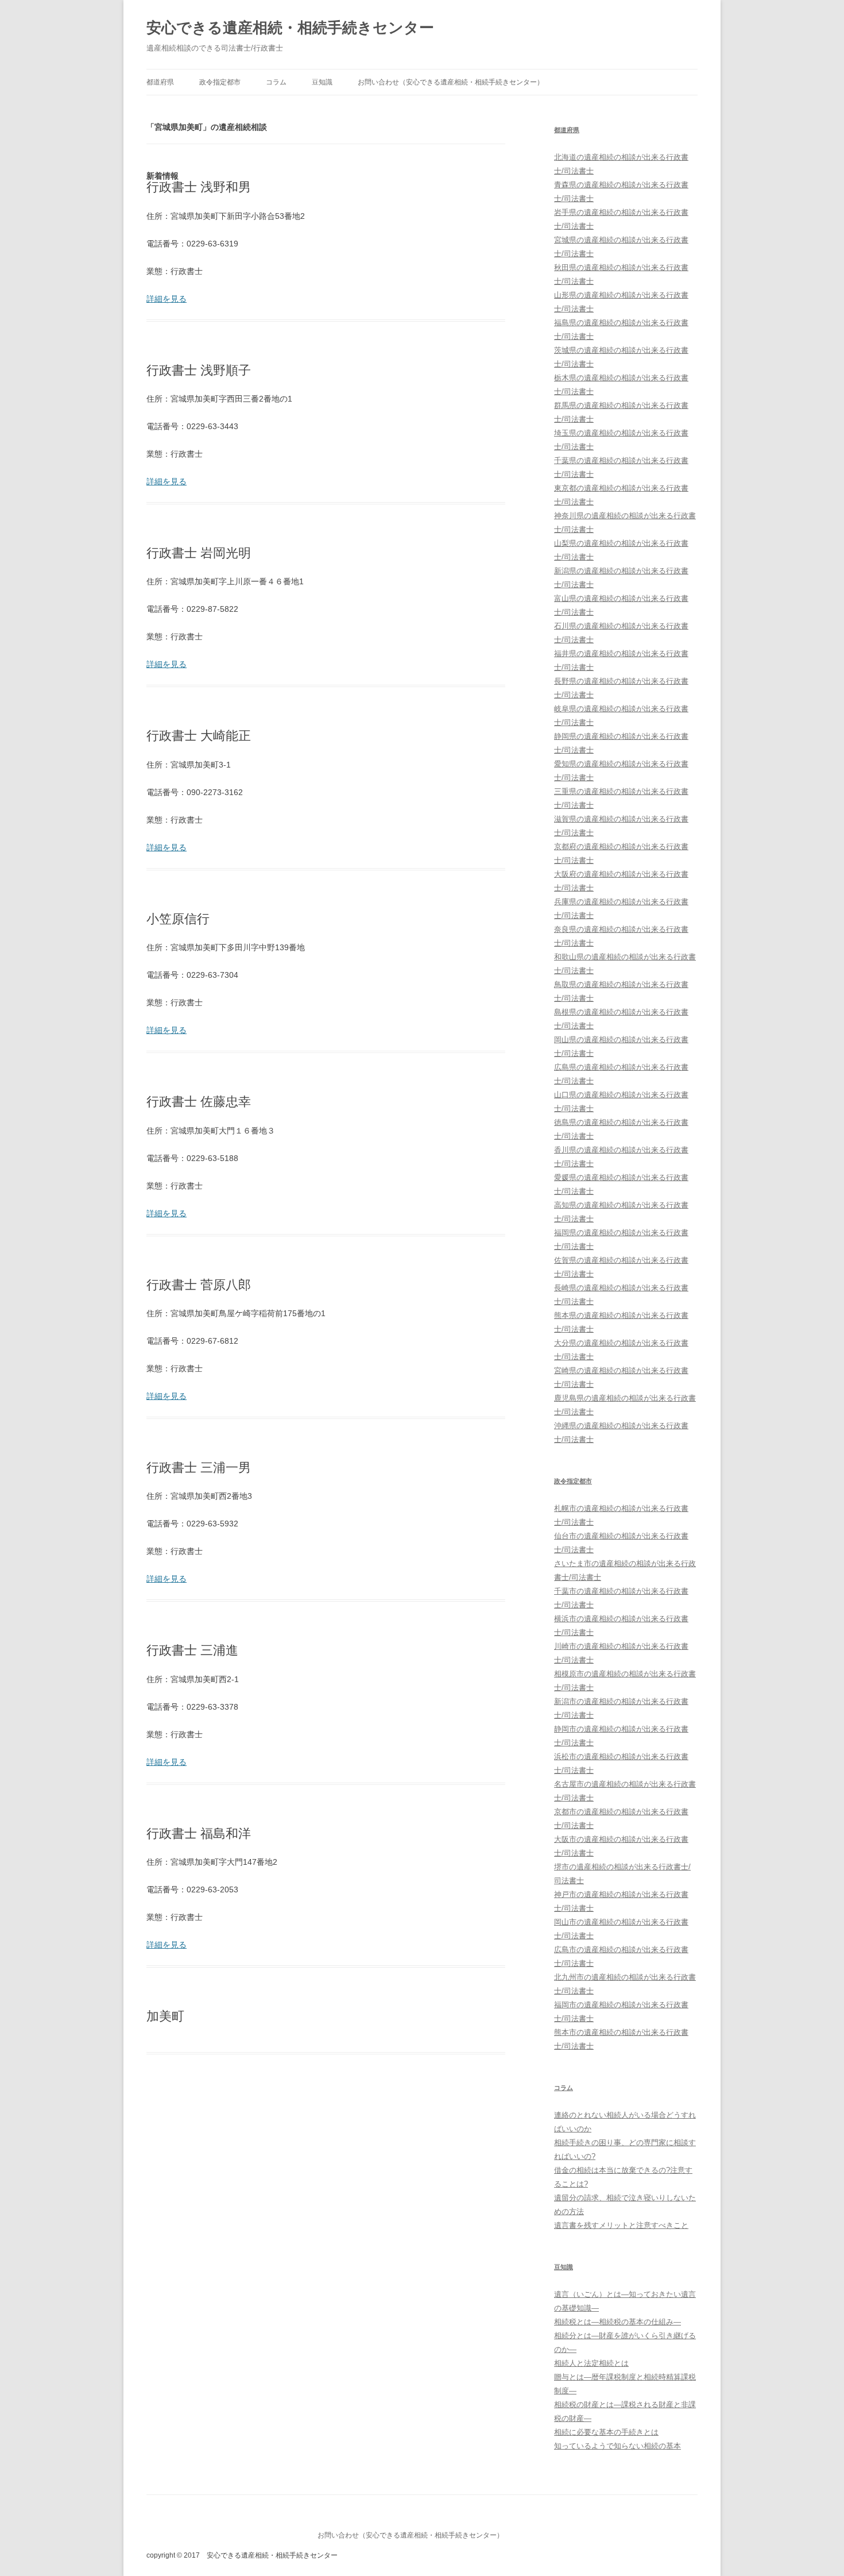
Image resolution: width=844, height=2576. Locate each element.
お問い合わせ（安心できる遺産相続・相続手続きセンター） (451, 82)
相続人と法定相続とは (591, 2363)
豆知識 (322, 82)
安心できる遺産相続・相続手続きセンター (290, 28)
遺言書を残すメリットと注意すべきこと (621, 2225)
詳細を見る (167, 299)
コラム (276, 82)
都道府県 (160, 82)
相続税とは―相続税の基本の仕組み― (617, 2322)
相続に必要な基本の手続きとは (606, 2432)
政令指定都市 (220, 82)
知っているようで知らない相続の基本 (617, 2446)
